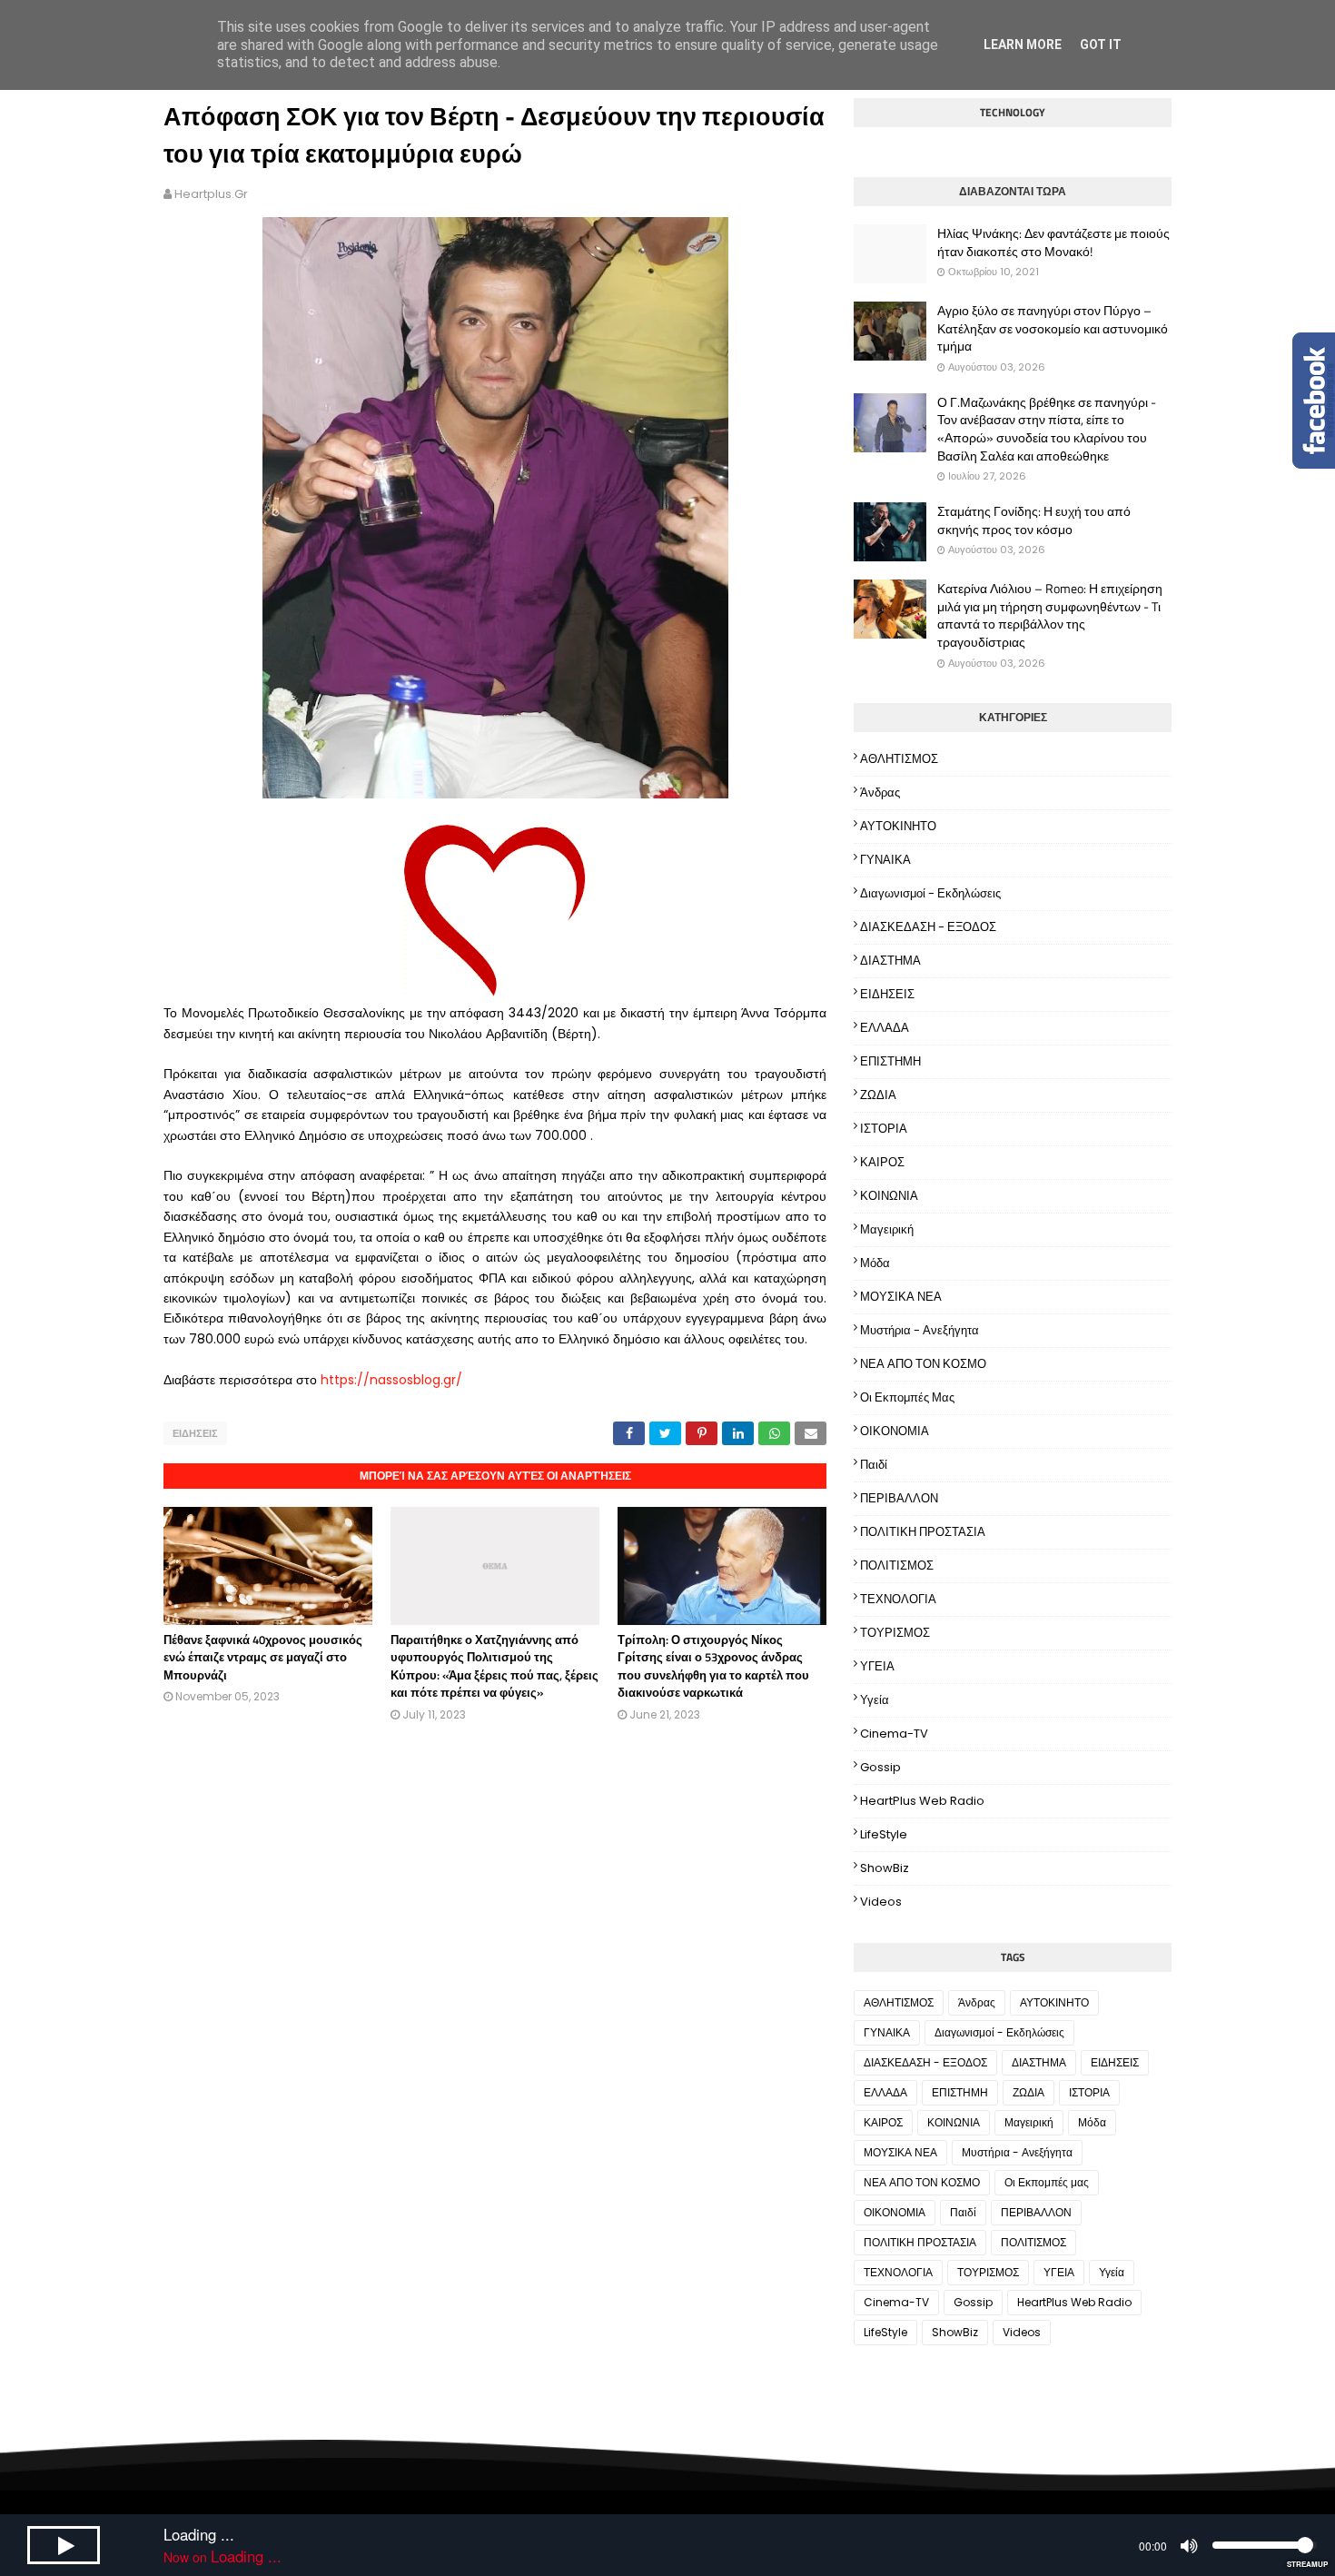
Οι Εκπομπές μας (907, 1397)
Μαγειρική (887, 1229)
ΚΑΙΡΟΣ (882, 1162)
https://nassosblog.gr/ (391, 1380)
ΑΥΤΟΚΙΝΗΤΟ (898, 826)
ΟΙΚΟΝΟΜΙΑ (895, 1431)
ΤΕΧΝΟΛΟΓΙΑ (898, 1599)
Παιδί (874, 1465)
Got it (1101, 45)
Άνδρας (880, 793)
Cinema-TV (894, 1734)
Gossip (880, 1767)
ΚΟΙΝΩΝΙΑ (889, 1196)
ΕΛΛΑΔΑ (885, 1028)
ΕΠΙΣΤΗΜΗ (890, 1061)
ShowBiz (885, 1868)
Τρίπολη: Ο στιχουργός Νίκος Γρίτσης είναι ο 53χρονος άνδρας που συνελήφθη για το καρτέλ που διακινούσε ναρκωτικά (713, 1666)
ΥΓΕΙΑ (877, 1666)
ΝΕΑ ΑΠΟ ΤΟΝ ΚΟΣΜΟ (923, 1364)
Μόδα (875, 1263)
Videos (881, 1902)
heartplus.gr (211, 194)
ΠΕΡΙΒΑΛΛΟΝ (899, 1498)
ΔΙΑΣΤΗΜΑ (890, 961)
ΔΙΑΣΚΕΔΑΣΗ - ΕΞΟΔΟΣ (928, 927)
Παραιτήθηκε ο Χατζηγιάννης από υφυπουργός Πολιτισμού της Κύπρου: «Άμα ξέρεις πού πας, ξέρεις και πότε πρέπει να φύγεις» (494, 1666)
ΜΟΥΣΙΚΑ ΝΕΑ (901, 1297)
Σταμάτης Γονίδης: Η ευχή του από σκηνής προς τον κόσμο (1034, 520)
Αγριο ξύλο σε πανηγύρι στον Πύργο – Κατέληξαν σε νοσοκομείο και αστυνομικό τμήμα (1053, 328)
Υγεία (875, 1700)
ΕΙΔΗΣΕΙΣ (195, 1433)
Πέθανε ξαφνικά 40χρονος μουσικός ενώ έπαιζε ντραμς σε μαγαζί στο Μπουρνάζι (263, 1657)
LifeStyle (884, 1834)
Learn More (1023, 45)
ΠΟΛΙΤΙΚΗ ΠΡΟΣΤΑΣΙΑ (923, 1532)
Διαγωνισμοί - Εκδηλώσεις (930, 893)
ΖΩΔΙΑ (878, 1095)
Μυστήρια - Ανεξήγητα (920, 1330)
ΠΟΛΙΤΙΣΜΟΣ (897, 1565)
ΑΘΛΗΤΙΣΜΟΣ (899, 759)
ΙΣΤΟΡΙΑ (884, 1129)
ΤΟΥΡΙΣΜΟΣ (895, 1633)
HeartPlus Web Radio (922, 1801)
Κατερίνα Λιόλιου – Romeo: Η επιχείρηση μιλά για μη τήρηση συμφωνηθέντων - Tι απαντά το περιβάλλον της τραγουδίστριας (1050, 615)
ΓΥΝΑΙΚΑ (885, 860)
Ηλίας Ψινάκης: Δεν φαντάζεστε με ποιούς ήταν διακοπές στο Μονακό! (1053, 242)
